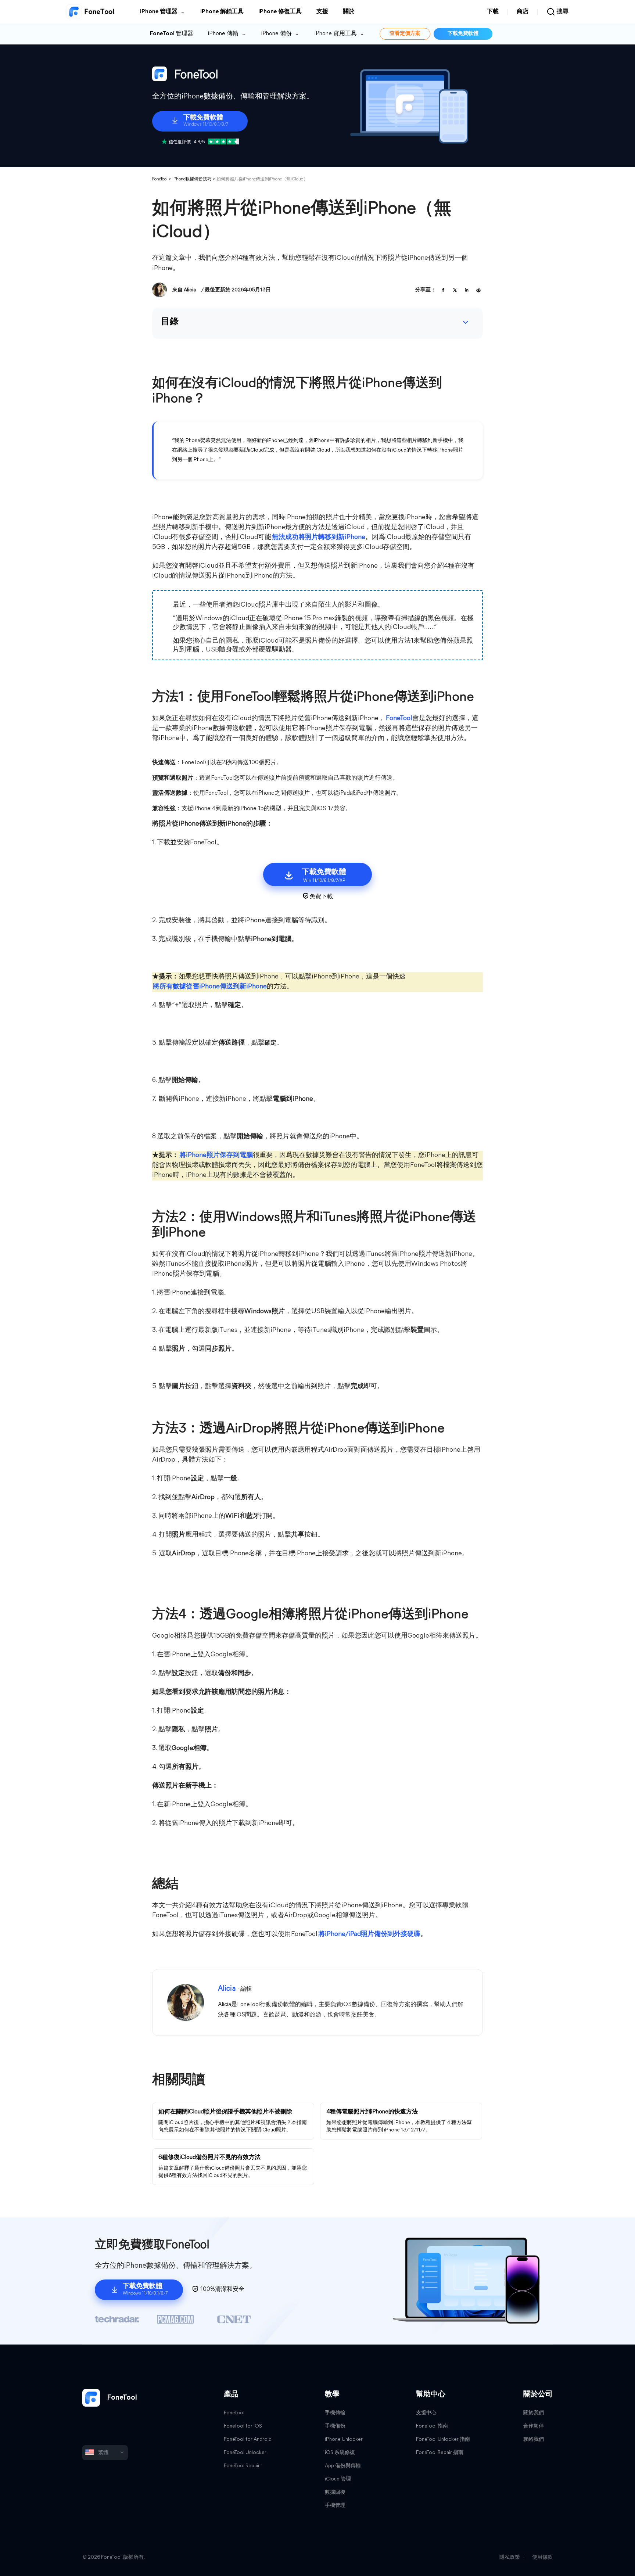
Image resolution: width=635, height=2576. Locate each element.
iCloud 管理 (338, 2479)
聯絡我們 (534, 2440)
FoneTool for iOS (243, 2426)
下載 (493, 12)
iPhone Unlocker (344, 2440)
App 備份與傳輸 (343, 2466)
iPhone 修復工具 (280, 12)
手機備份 (335, 2426)
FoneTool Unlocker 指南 (443, 2440)
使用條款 (542, 2557)
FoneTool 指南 (432, 2426)
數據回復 (335, 2492)
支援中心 (426, 2413)
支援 (322, 12)
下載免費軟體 (463, 34)
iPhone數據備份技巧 (192, 179)
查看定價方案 (405, 34)
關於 (349, 12)
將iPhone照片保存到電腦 (216, 1156)
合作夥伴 (534, 2426)
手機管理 (335, 2506)
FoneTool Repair (242, 2466)
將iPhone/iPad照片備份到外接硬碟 (369, 1934)
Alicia (190, 290)
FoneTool (160, 179)
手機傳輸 (335, 2413)
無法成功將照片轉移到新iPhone (319, 538)
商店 (523, 12)
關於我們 (534, 2413)
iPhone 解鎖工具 (222, 12)
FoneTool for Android (248, 2440)
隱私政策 (510, 2557)
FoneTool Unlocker (245, 2453)
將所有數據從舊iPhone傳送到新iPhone (210, 987)
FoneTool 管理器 (172, 34)
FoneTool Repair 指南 (440, 2453)
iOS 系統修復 (340, 2453)
